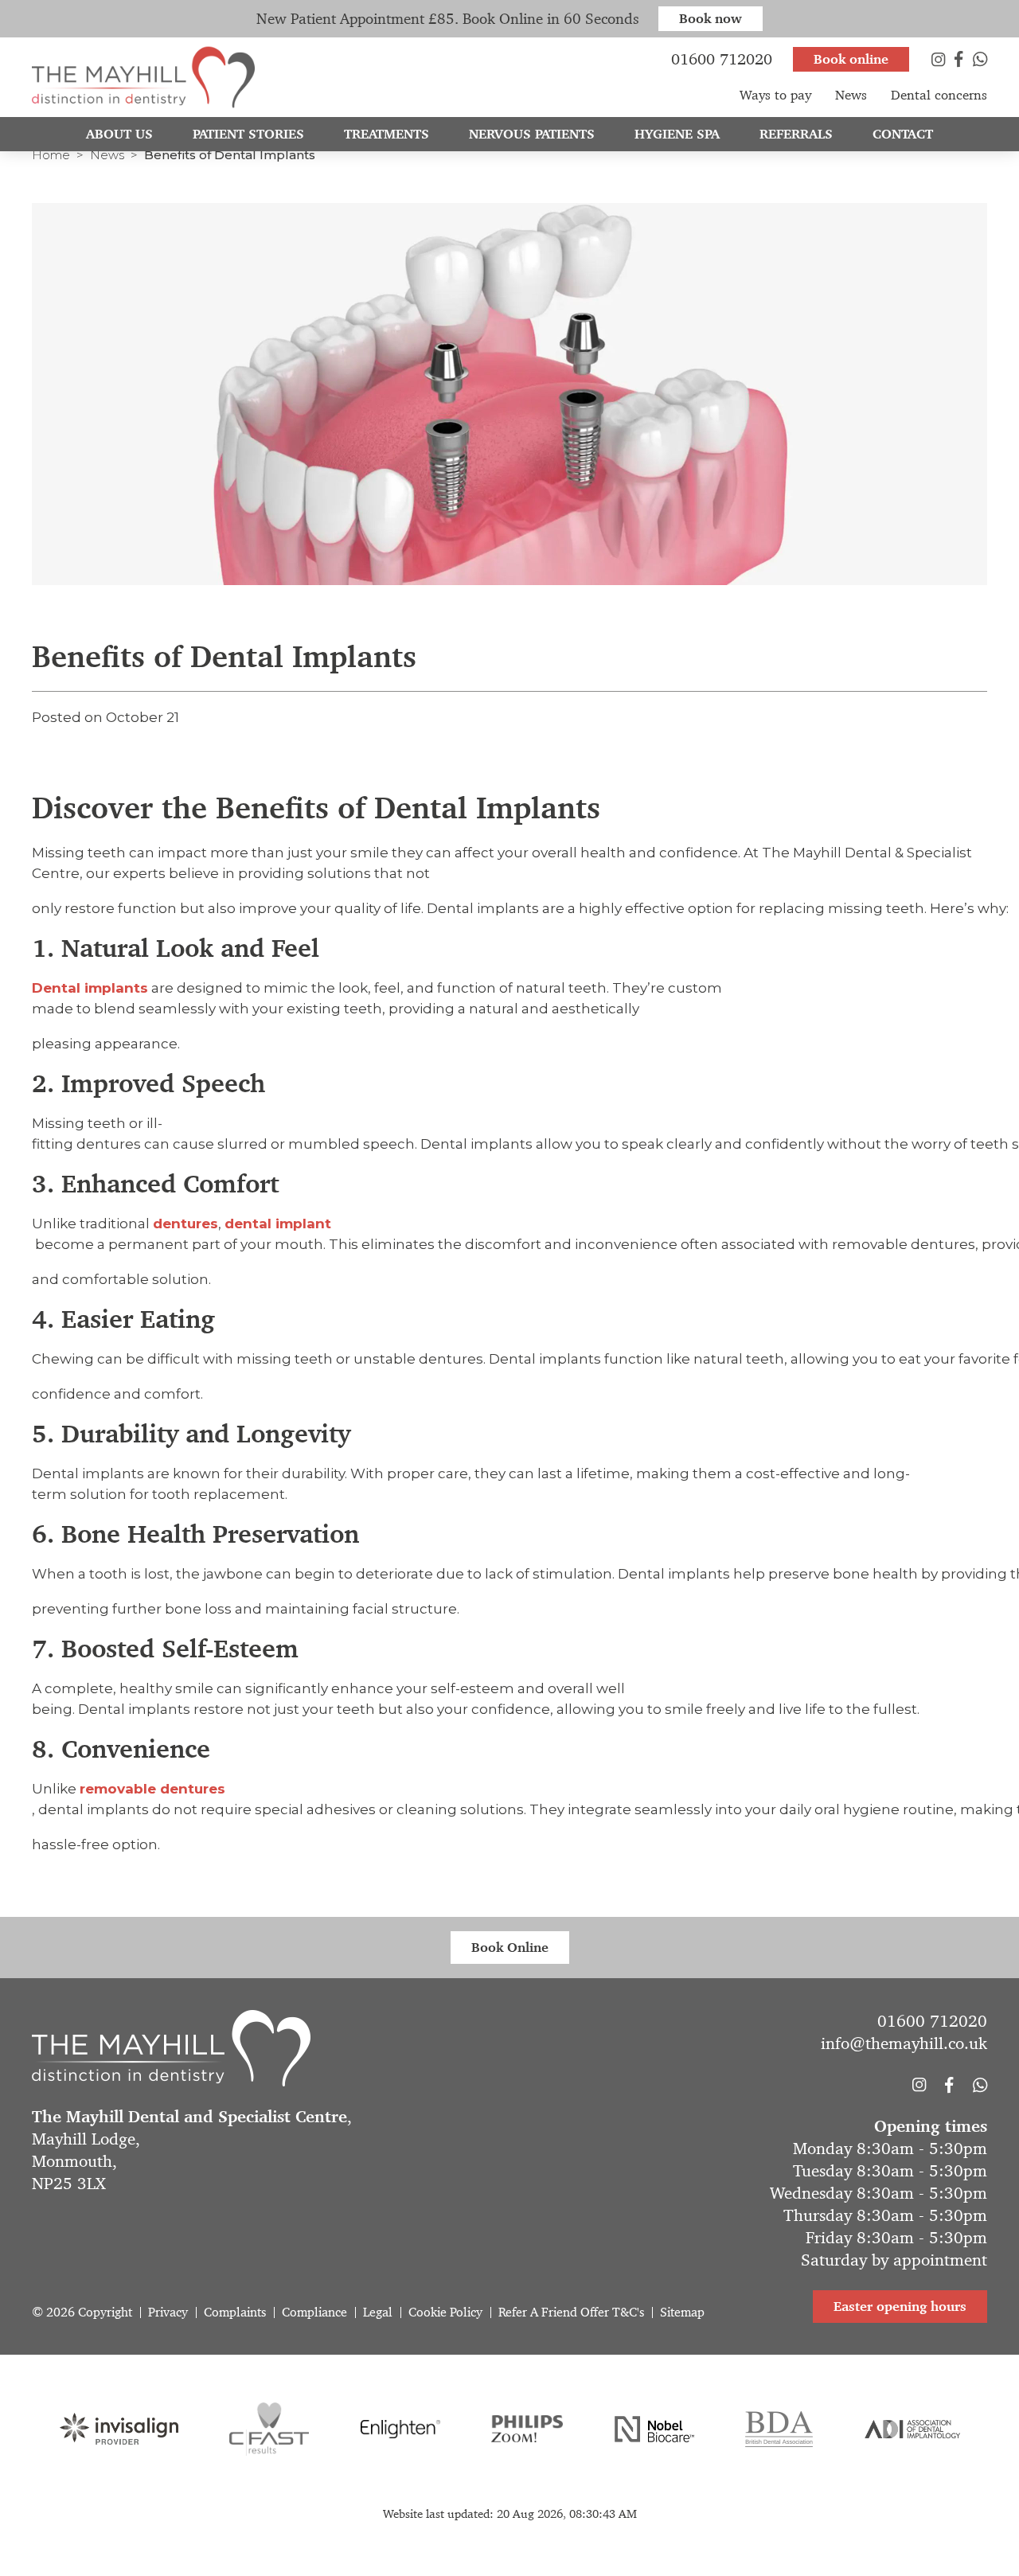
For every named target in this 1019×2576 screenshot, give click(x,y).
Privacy (168, 2312)
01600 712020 (932, 2021)
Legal (378, 2312)
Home (51, 155)
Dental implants (90, 988)
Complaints (235, 2312)
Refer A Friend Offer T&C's (571, 2312)
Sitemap (682, 2312)
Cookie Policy (445, 2312)
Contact (903, 134)
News (107, 155)
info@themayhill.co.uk (904, 2043)
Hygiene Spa (677, 134)
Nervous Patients (532, 134)
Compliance (314, 2312)
